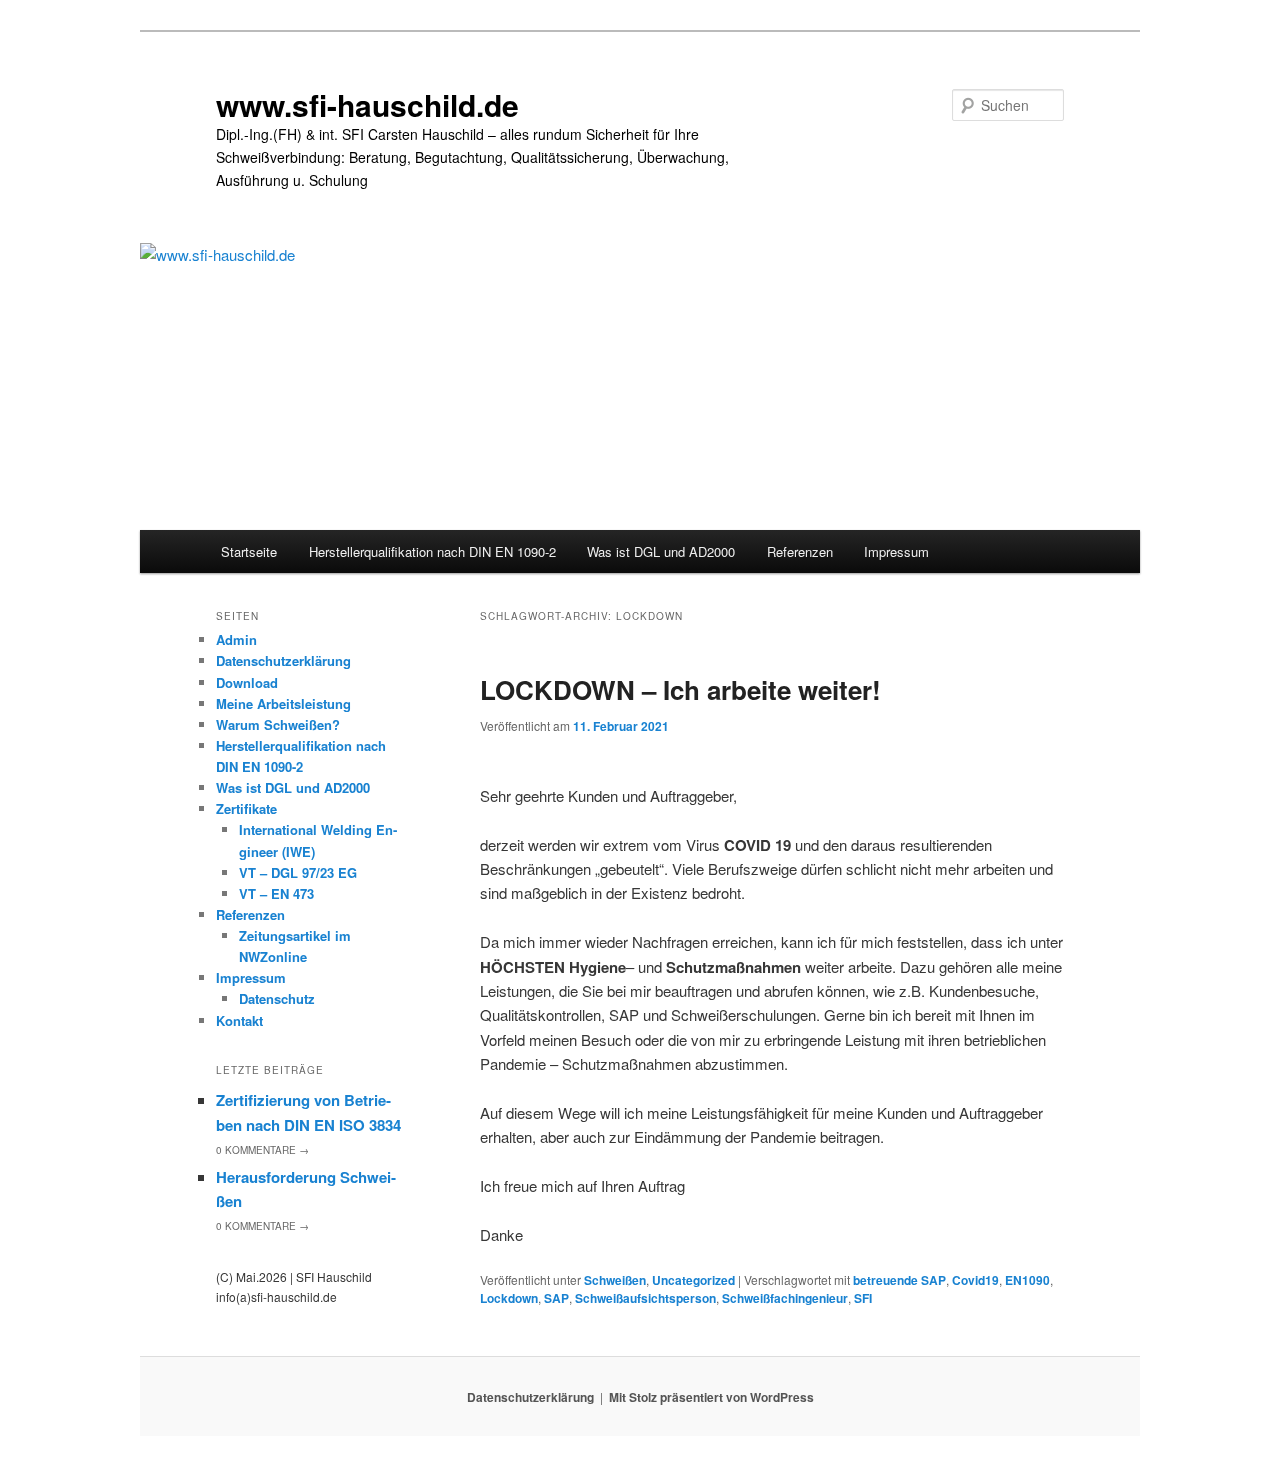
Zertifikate (246, 808)
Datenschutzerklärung (283, 660)
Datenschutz (277, 998)
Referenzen (800, 551)
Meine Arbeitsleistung (283, 703)
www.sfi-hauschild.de (367, 104)
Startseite (249, 551)
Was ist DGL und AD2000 (661, 551)
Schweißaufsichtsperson (645, 1298)
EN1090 (1027, 1280)
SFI (863, 1298)
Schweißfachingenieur (785, 1298)
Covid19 (975, 1280)
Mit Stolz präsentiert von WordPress (711, 1397)
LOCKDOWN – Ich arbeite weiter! (680, 689)
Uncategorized (693, 1280)
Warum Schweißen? (278, 724)
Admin (236, 639)
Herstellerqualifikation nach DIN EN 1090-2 (432, 551)
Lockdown (509, 1298)
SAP (556, 1298)
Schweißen (615, 1280)
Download (247, 682)
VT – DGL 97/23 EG (298, 872)
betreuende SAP (899, 1280)
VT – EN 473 (276, 893)
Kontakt (239, 1020)
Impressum (896, 551)
